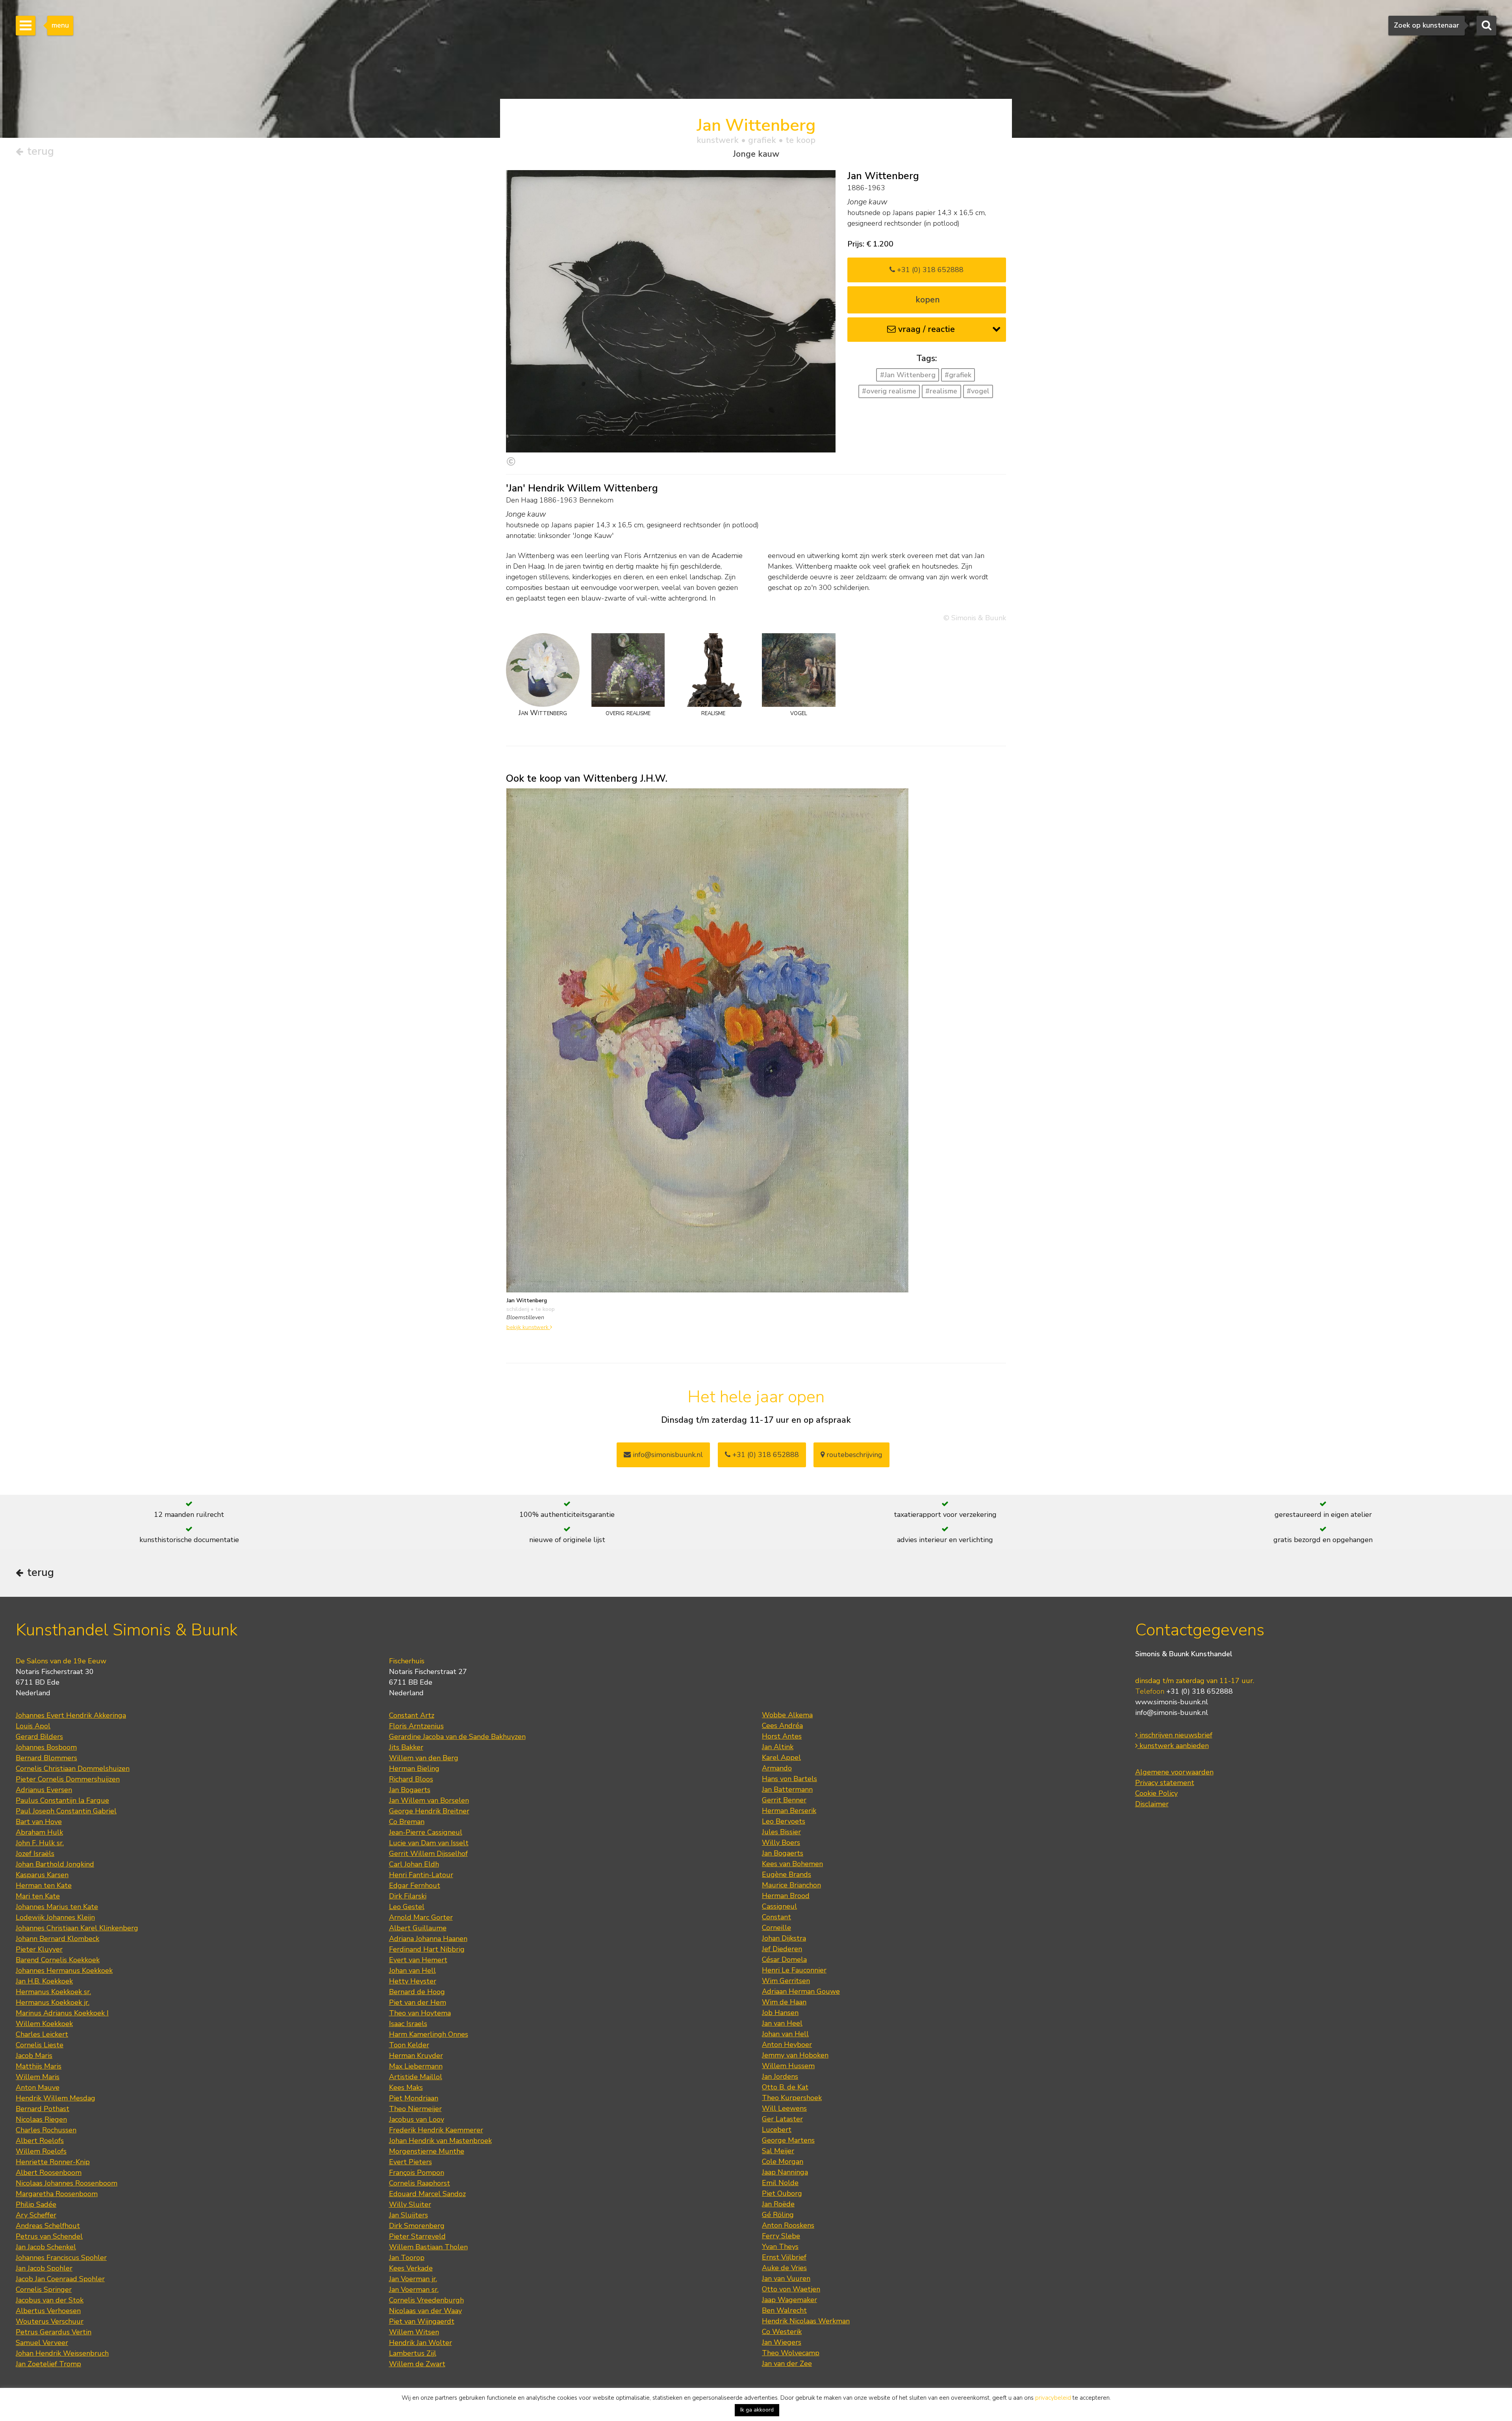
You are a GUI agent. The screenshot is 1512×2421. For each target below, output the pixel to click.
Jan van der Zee (787, 2364)
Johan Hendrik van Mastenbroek (440, 2141)
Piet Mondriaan (414, 2098)
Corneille (776, 1928)
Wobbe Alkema (787, 1715)
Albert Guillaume (418, 1928)
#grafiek (958, 375)
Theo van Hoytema (420, 2013)
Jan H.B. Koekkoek (44, 1981)
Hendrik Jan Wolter (421, 2343)
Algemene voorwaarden (1174, 1772)
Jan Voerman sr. (414, 2289)
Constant (776, 1917)
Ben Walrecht (784, 2310)
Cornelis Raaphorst (420, 2183)
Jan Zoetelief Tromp (48, 2364)
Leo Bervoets (784, 1821)
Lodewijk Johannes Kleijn (55, 1917)
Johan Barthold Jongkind (55, 1864)
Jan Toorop (407, 2258)
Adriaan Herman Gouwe (801, 1991)
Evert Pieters (410, 2162)
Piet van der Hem (418, 2002)
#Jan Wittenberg (908, 375)
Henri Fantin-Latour (421, 1875)
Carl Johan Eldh (414, 1864)
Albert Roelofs (40, 2141)
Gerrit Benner (784, 1800)
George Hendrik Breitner (429, 1811)
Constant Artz (412, 1715)
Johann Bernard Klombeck (57, 1939)
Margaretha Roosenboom (57, 2194)
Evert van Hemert (418, 1960)
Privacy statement (1165, 1783)
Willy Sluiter (410, 2204)
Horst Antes (782, 1736)
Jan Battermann (787, 1789)
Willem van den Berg (424, 1758)
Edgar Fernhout (415, 1885)
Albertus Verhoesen (48, 2311)
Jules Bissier (781, 1832)
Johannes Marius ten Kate (57, 1907)
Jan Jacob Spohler (44, 2268)
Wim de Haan (784, 2002)
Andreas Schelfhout (48, 2226)
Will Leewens (784, 2108)
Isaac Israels (408, 2024)
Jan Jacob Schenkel (46, 2247)
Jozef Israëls (35, 1854)
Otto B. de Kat (785, 2087)
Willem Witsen (414, 2332)
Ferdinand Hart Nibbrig (427, 1949)
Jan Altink (778, 1747)
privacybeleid (1053, 2398)
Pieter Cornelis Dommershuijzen (68, 1779)
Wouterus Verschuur (50, 2321)
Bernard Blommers (46, 1758)
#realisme (941, 391)
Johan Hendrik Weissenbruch (62, 2353)
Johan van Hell (412, 1971)
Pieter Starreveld (417, 2236)
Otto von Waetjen (791, 2289)
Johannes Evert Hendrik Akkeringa (71, 1715)
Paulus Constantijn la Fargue (62, 1800)
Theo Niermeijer (415, 2109)
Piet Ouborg (782, 2193)
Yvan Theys (780, 2247)
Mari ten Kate (38, 1896)
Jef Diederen (782, 1949)
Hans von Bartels (789, 1779)
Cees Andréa (782, 1726)
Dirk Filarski (408, 1896)
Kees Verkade (411, 2268)
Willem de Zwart (417, 2364)
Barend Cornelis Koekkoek (58, 1960)
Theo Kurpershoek (792, 2098)
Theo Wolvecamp (791, 2353)
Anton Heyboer (787, 2045)
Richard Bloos (411, 1779)
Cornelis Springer (44, 2289)
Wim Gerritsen (786, 1981)
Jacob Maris (34, 2056)
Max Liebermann (416, 2066)
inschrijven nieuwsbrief (1175, 1735)
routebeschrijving (853, 1455)
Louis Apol (33, 1726)
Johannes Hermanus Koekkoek (64, 1971)
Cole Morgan (783, 2161)
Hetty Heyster (413, 1981)
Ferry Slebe (781, 2236)
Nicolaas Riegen (41, 2119)
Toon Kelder (409, 2045)
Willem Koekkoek (44, 2024)
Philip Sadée (36, 2204)
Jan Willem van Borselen (429, 1800)
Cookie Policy (1156, 1793)
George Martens (788, 2140)
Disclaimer (1152, 1804)
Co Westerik (782, 2332)
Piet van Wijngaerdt (422, 2321)
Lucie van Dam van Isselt (429, 1843)
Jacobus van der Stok (50, 2300)
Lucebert (777, 2130)
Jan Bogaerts (410, 1790)
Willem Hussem (788, 2066)
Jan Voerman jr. (413, 2279)
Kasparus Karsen (42, 1875)
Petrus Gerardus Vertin (54, 2332)
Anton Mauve (38, 2087)
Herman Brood (786, 1896)
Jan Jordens (780, 2076)
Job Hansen (780, 2013)
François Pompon (417, 2173)
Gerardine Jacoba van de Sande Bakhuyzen (457, 1737)
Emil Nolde (780, 2183)
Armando (777, 1768)
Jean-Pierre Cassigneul (426, 1832)
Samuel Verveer (42, 2343)
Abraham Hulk (39, 1832)
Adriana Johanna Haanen (428, 1939)
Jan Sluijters (409, 2215)
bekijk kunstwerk (528, 1327)
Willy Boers (781, 1843)
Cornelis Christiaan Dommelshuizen (73, 1768)
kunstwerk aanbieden (1173, 1746)
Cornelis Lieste (40, 2045)
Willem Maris (38, 2077)
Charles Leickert (42, 2034)
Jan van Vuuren (786, 2278)
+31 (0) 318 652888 (929, 270)
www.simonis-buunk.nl (1172, 1702)
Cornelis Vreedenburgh (426, 2300)
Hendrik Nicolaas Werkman (806, 2321)
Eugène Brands (787, 1874)
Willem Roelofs (41, 2151)
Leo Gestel (407, 1907)
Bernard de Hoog (417, 1992)
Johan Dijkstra (784, 1938)
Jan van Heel (782, 2023)
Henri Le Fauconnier (794, 1970)
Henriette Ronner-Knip (53, 2162)
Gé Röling (778, 2215)
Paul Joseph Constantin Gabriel (66, 1811)
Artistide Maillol (416, 2077)
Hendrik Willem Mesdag (56, 2098)
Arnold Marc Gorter (421, 1917)
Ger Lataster (782, 2119)
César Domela (784, 1959)
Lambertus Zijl (413, 2353)
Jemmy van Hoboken (795, 2055)
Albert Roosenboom (49, 2173)
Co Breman (407, 1822)
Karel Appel (781, 1757)
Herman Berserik (789, 1811)
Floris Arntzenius (416, 1726)
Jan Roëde (778, 2204)
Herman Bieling (414, 1768)
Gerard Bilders (39, 1737)
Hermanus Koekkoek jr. (53, 2002)
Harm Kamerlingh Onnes (429, 2034)
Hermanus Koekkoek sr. (53, 1992)
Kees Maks (406, 2087)
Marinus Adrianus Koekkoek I (62, 2013)
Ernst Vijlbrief (784, 2257)
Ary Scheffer (36, 2215)
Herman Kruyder (416, 2056)
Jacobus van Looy (417, 2119)
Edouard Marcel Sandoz (427, 2194)
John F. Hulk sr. (40, 1843)
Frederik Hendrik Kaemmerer (436, 2130)
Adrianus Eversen (44, 1790)
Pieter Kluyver (39, 1949)
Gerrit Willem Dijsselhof (428, 1854)
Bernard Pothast (43, 2109)
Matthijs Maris (39, 2066)
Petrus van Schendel (49, 2236)
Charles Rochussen (46, 2130)
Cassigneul (779, 1906)
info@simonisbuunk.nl (667, 1455)
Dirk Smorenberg (417, 2226)
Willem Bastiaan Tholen (428, 2247)
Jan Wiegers (782, 2342)
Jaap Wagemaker (789, 2300)
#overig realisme (889, 391)
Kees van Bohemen (792, 1864)
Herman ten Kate (44, 1885)
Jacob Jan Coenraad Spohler (60, 2279)
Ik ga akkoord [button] (757, 2410)
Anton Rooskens (788, 2225)
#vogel (978, 391)
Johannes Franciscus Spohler (61, 2258)
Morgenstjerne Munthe (427, 2151)
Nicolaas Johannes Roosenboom (67, 2183)
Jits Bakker (406, 1747)
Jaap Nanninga (785, 2172)
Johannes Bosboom (46, 1747)
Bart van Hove (39, 1822)
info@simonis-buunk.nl (1172, 1713)
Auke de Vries (784, 2268)
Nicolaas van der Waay (425, 2311)
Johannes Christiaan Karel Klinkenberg (77, 1928)
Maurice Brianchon (791, 1885)
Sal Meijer (778, 2151)
